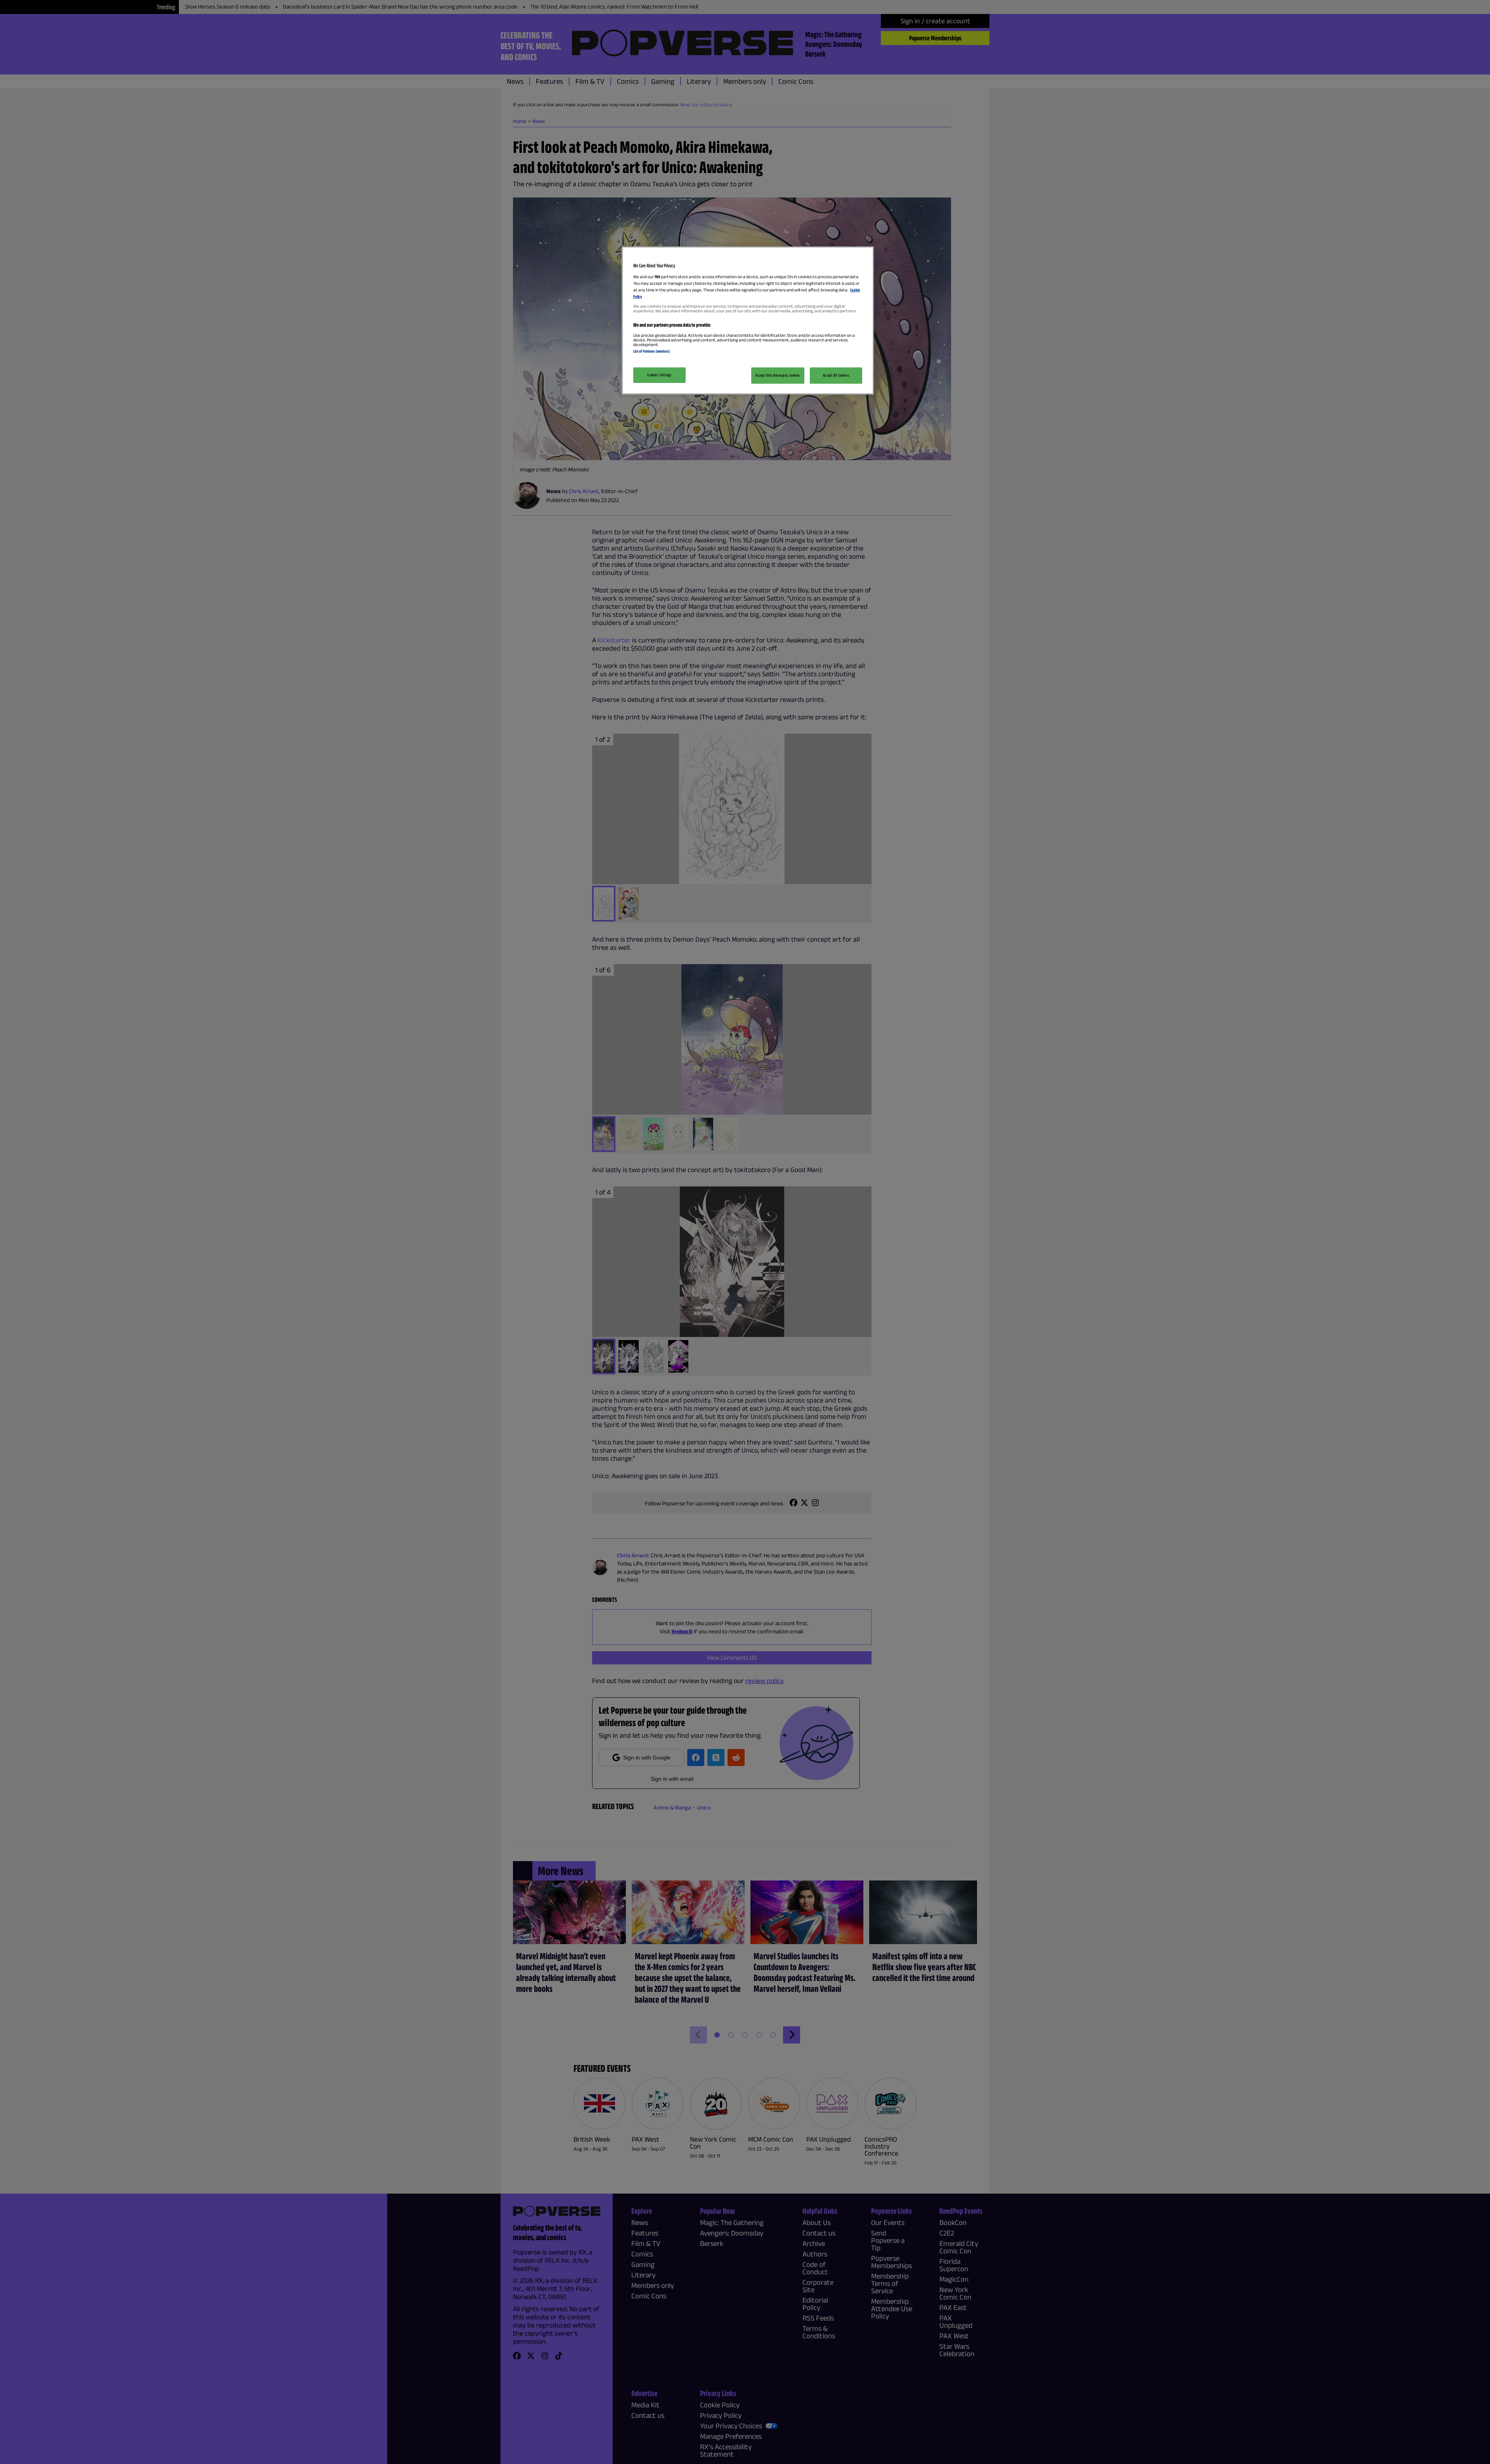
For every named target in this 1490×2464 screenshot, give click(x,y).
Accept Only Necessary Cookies (778, 375)
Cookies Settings (659, 375)
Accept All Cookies (836, 375)
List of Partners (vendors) (651, 351)
